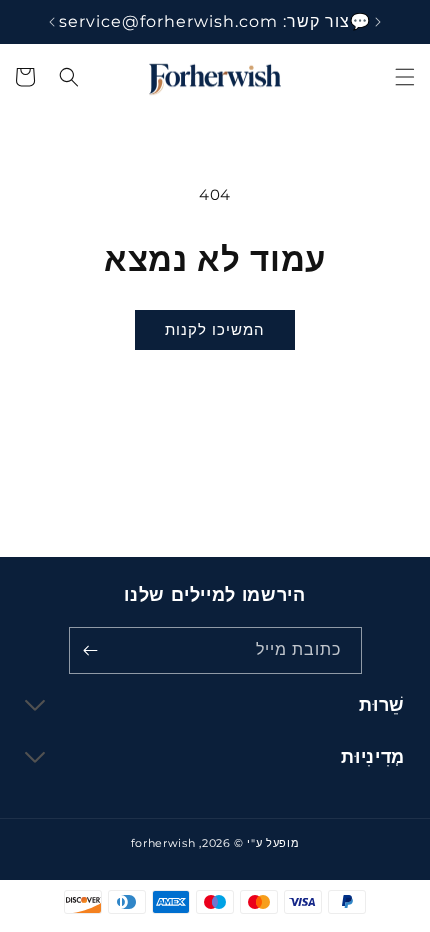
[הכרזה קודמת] (378, 22)
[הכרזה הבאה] (52, 22)
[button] (405, 77)
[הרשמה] (91, 650)
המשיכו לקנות (215, 329)
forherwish (163, 843)
